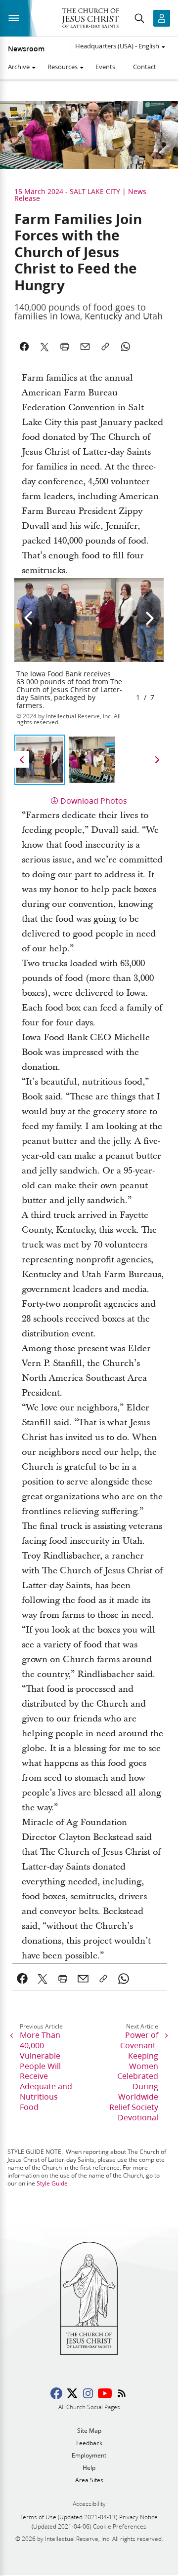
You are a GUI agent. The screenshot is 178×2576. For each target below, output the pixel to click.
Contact (145, 67)
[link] (22, 1979)
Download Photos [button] (94, 800)
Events (105, 67)
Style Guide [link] (52, 2183)
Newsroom (26, 49)
